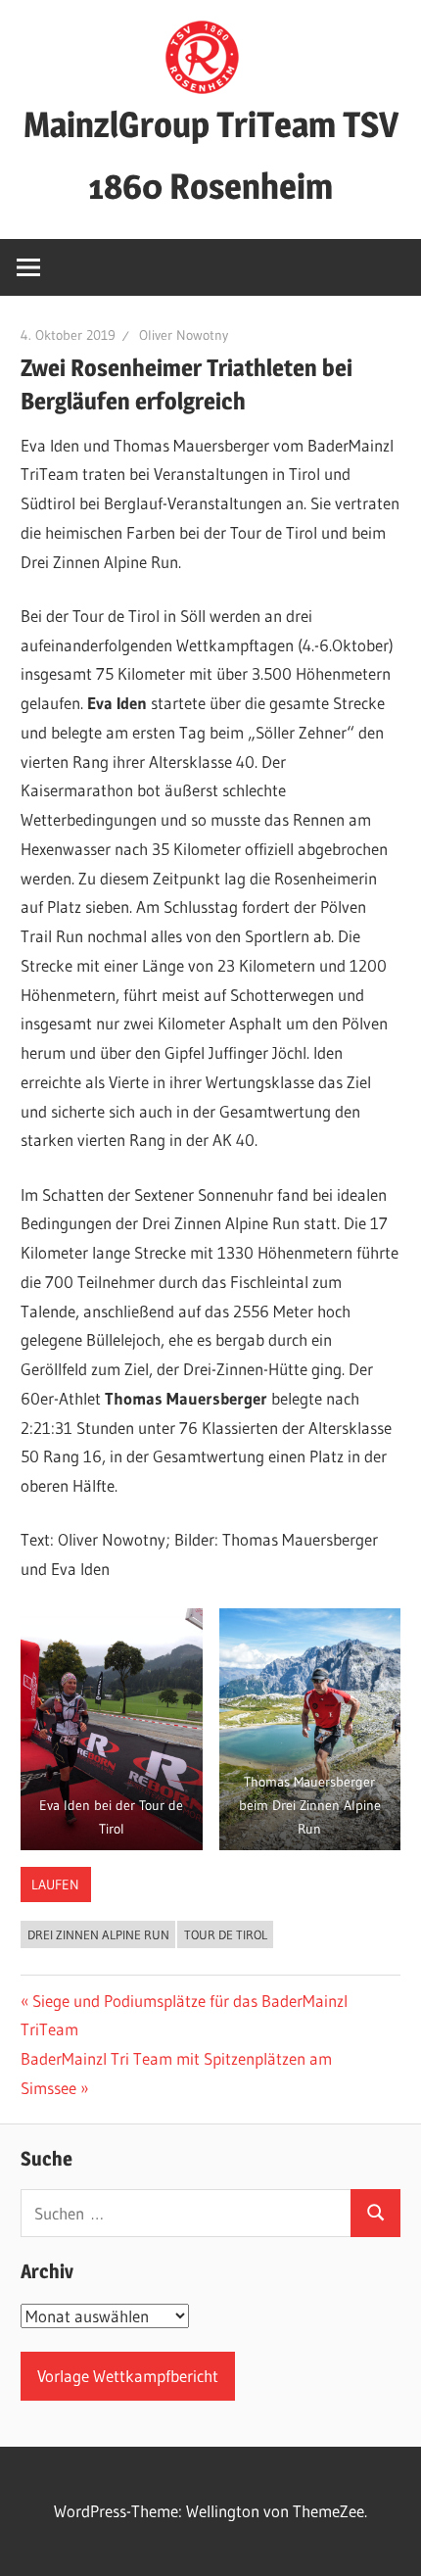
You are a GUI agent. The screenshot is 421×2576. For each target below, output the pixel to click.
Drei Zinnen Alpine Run (98, 1934)
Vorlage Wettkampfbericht (128, 2376)
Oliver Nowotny (184, 335)
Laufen (55, 1884)
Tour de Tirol (226, 1934)
